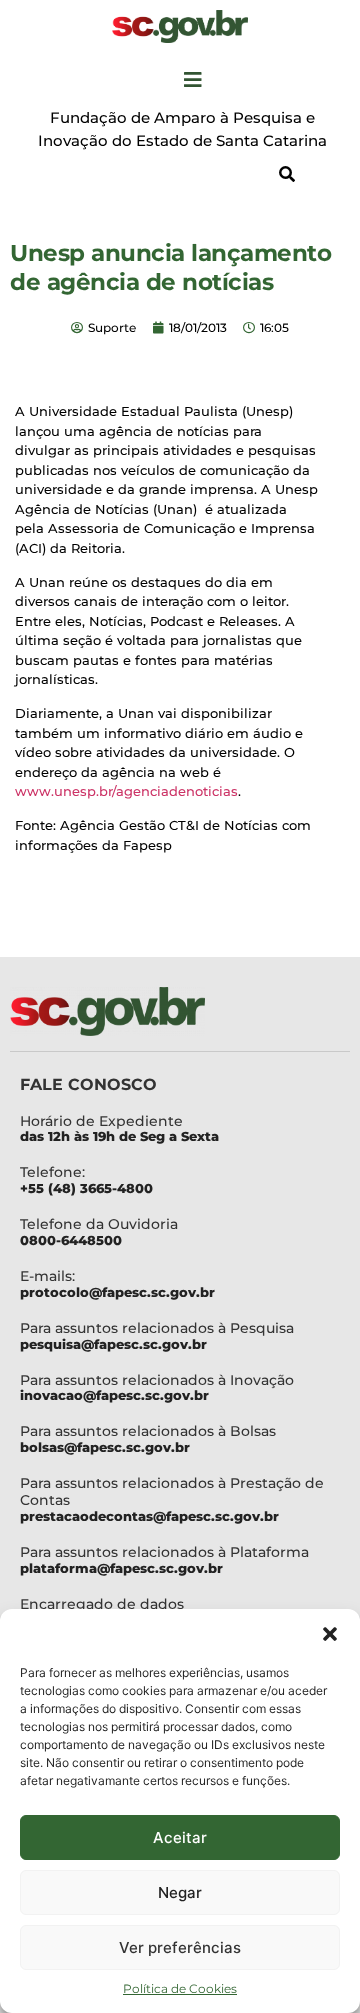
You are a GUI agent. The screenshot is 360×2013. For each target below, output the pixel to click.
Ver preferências (180, 1947)
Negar (180, 1892)
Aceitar (180, 1837)
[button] (330, 1634)
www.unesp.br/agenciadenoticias (126, 791)
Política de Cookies (180, 1988)
